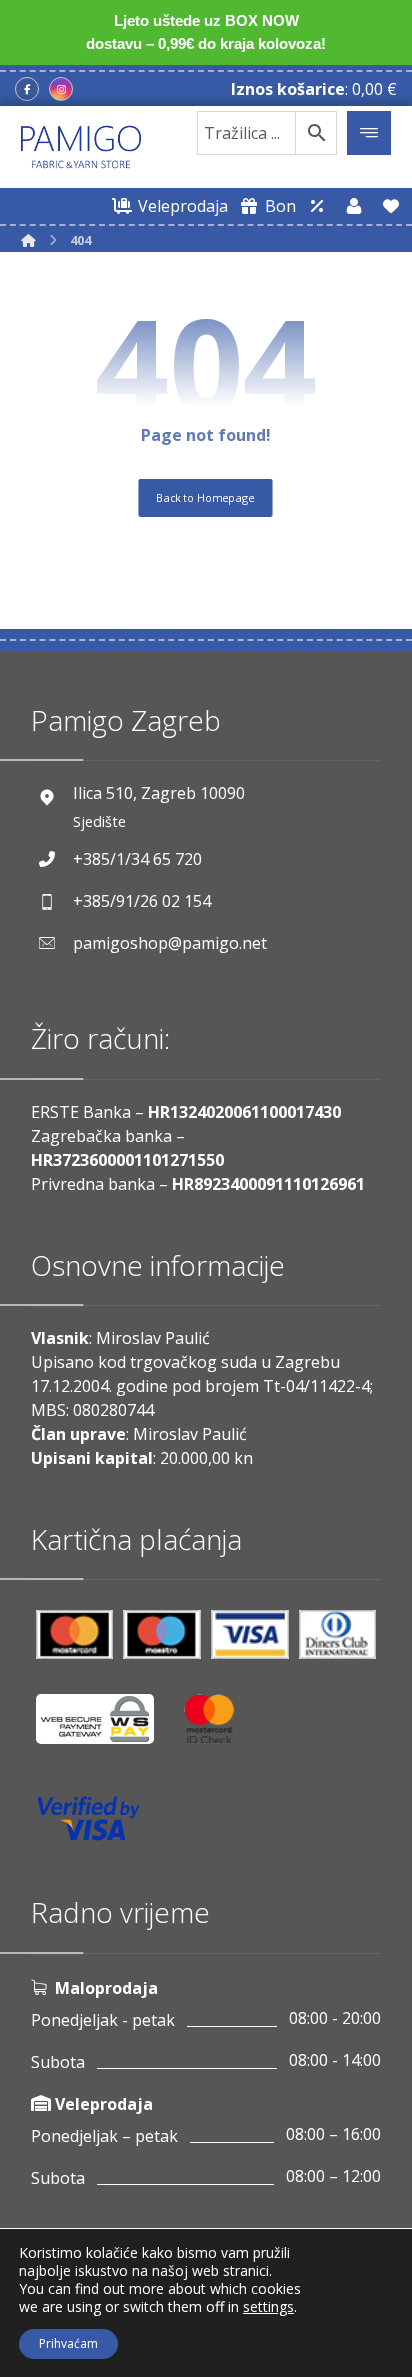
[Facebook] (27, 89)
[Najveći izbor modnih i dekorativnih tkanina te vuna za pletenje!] (81, 147)
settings (268, 2307)
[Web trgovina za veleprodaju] (317, 206)
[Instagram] (61, 89)
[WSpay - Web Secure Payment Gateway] (105, 1726)
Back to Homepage (206, 496)
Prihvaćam (68, 2343)
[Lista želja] (391, 206)
